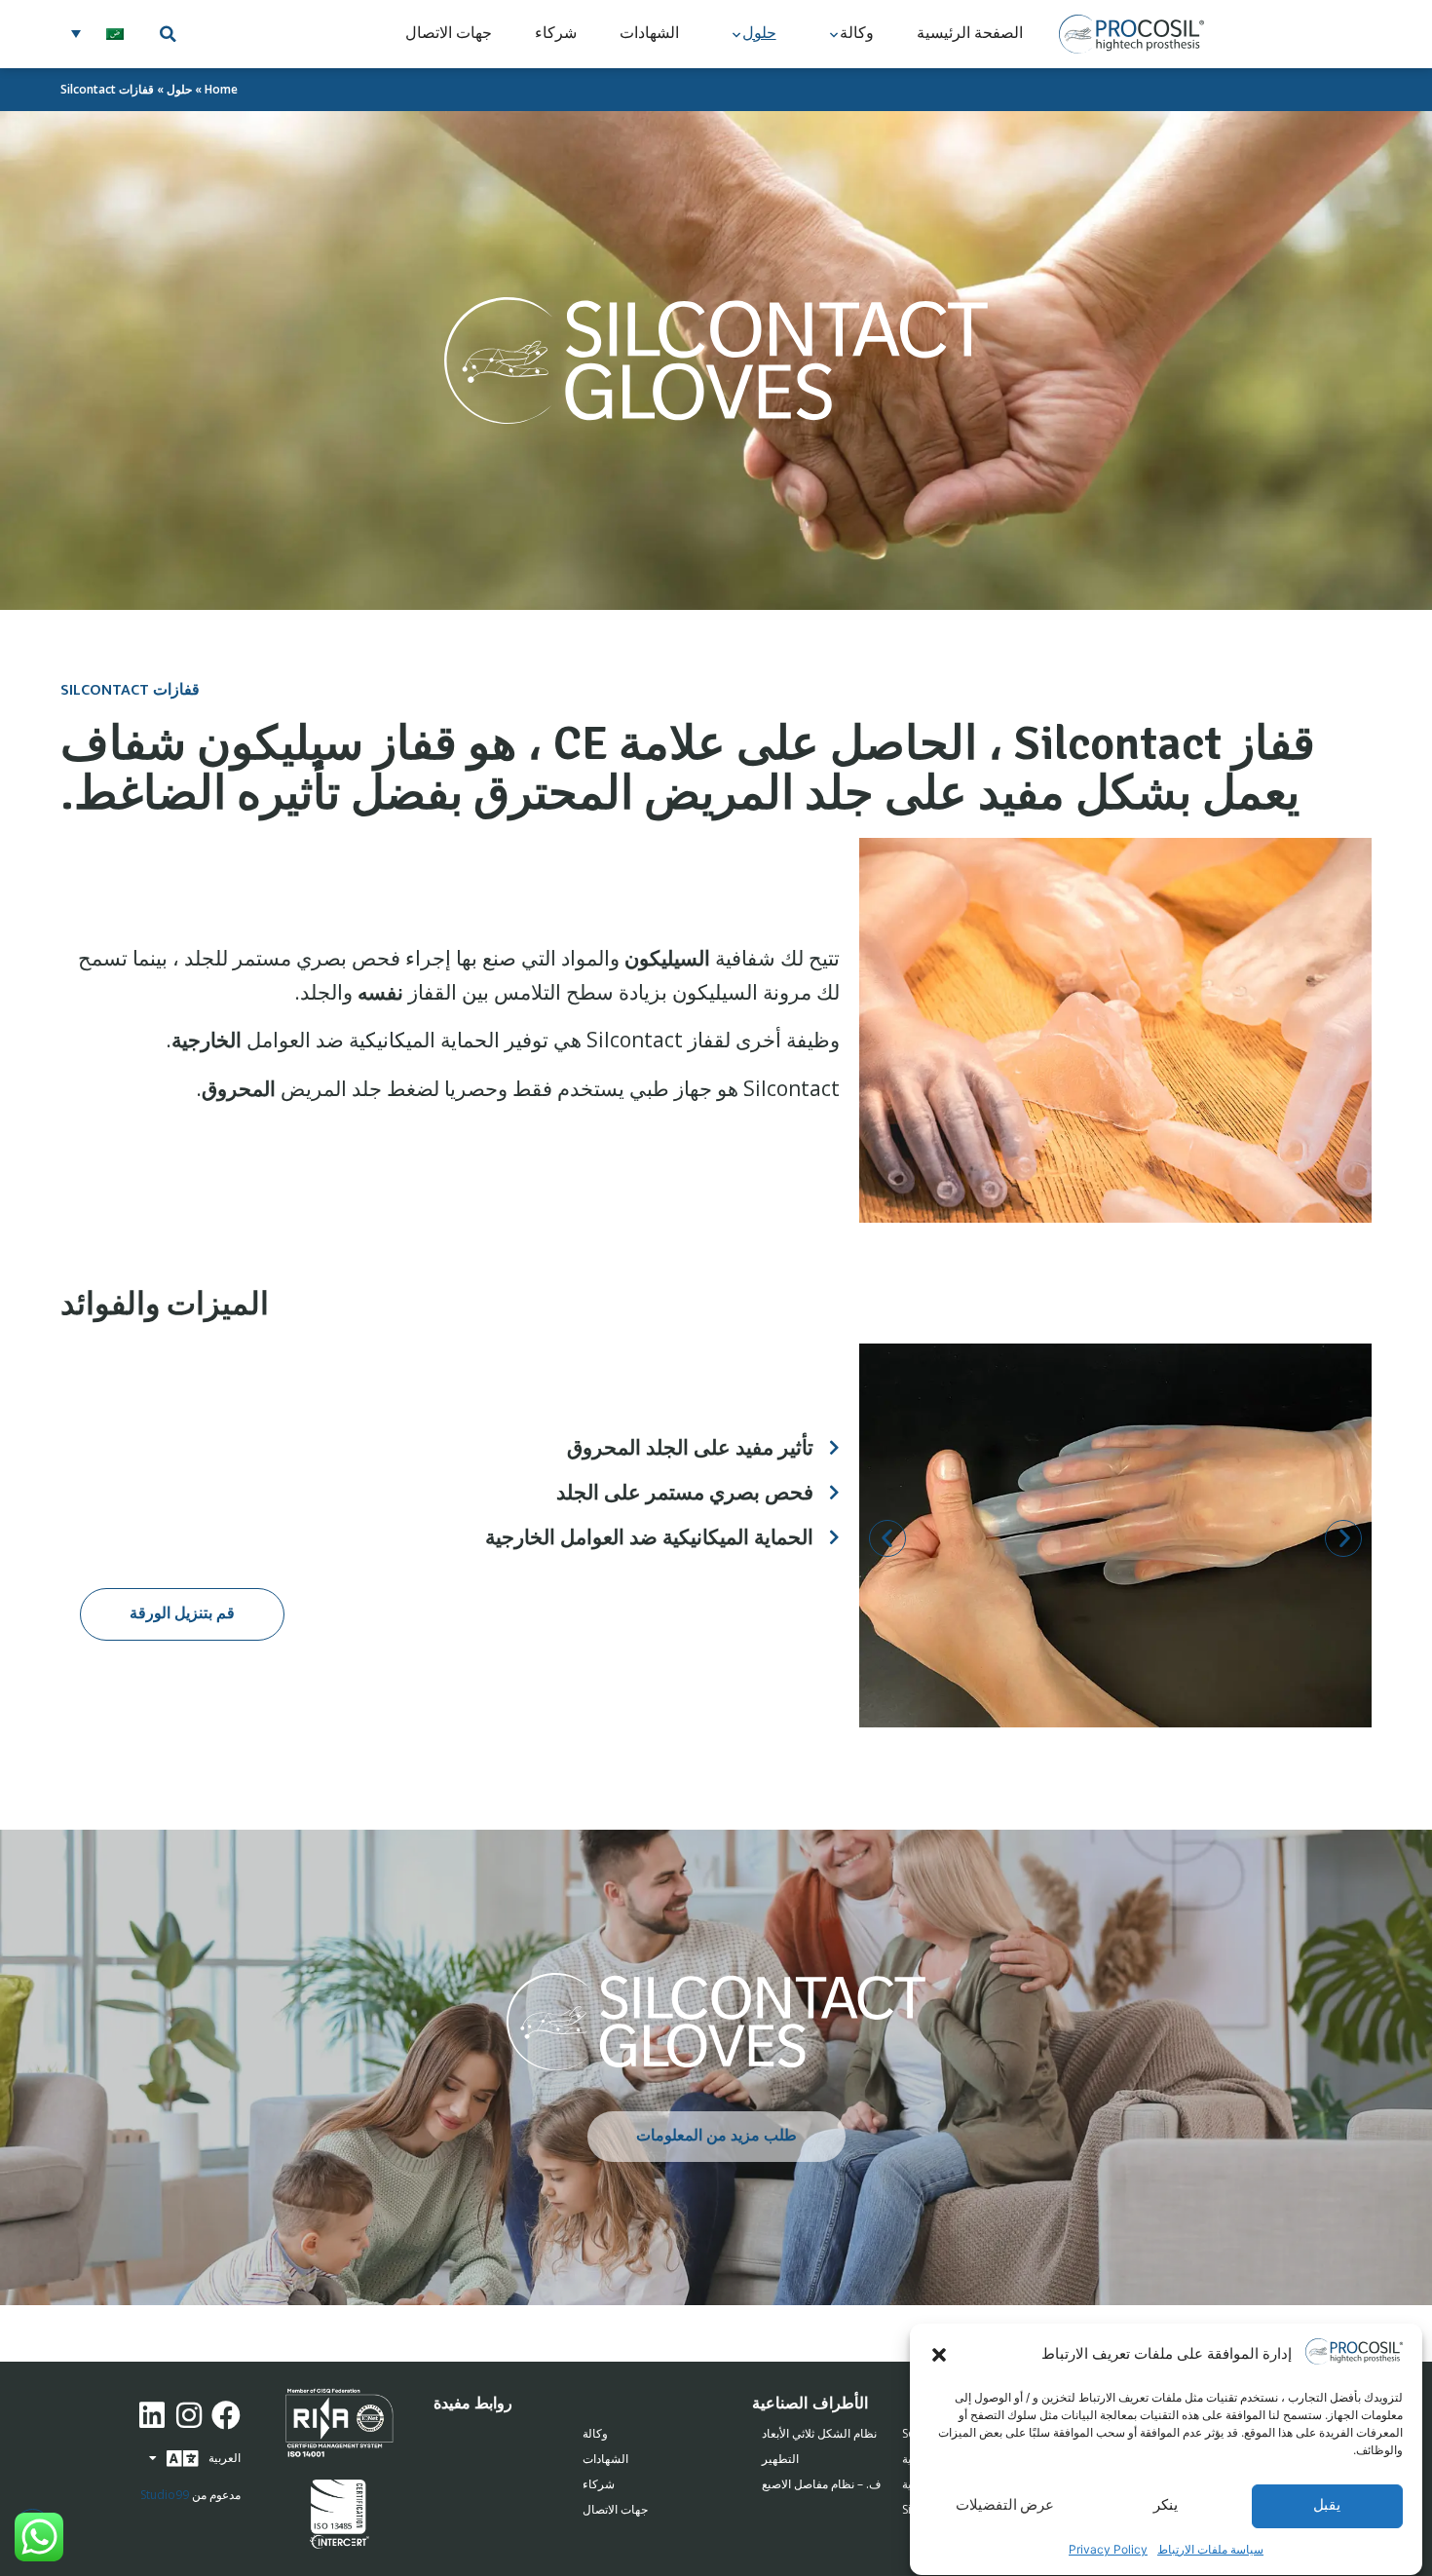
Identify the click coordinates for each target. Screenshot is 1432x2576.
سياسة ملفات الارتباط (1210, 2549)
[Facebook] (226, 2415)
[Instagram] (189, 2415)
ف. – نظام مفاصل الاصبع (821, 2484)
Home (221, 89)
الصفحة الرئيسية (970, 34)
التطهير (780, 2459)
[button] (939, 2355)
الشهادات (649, 34)
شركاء (556, 34)
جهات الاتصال (449, 34)
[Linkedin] (152, 2415)
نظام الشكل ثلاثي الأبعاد (819, 2433)
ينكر (1166, 2506)
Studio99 (165, 2495)
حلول (759, 34)
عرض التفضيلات (1005, 2506)
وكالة (857, 34)
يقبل (1327, 2506)
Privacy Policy (1108, 2549)
